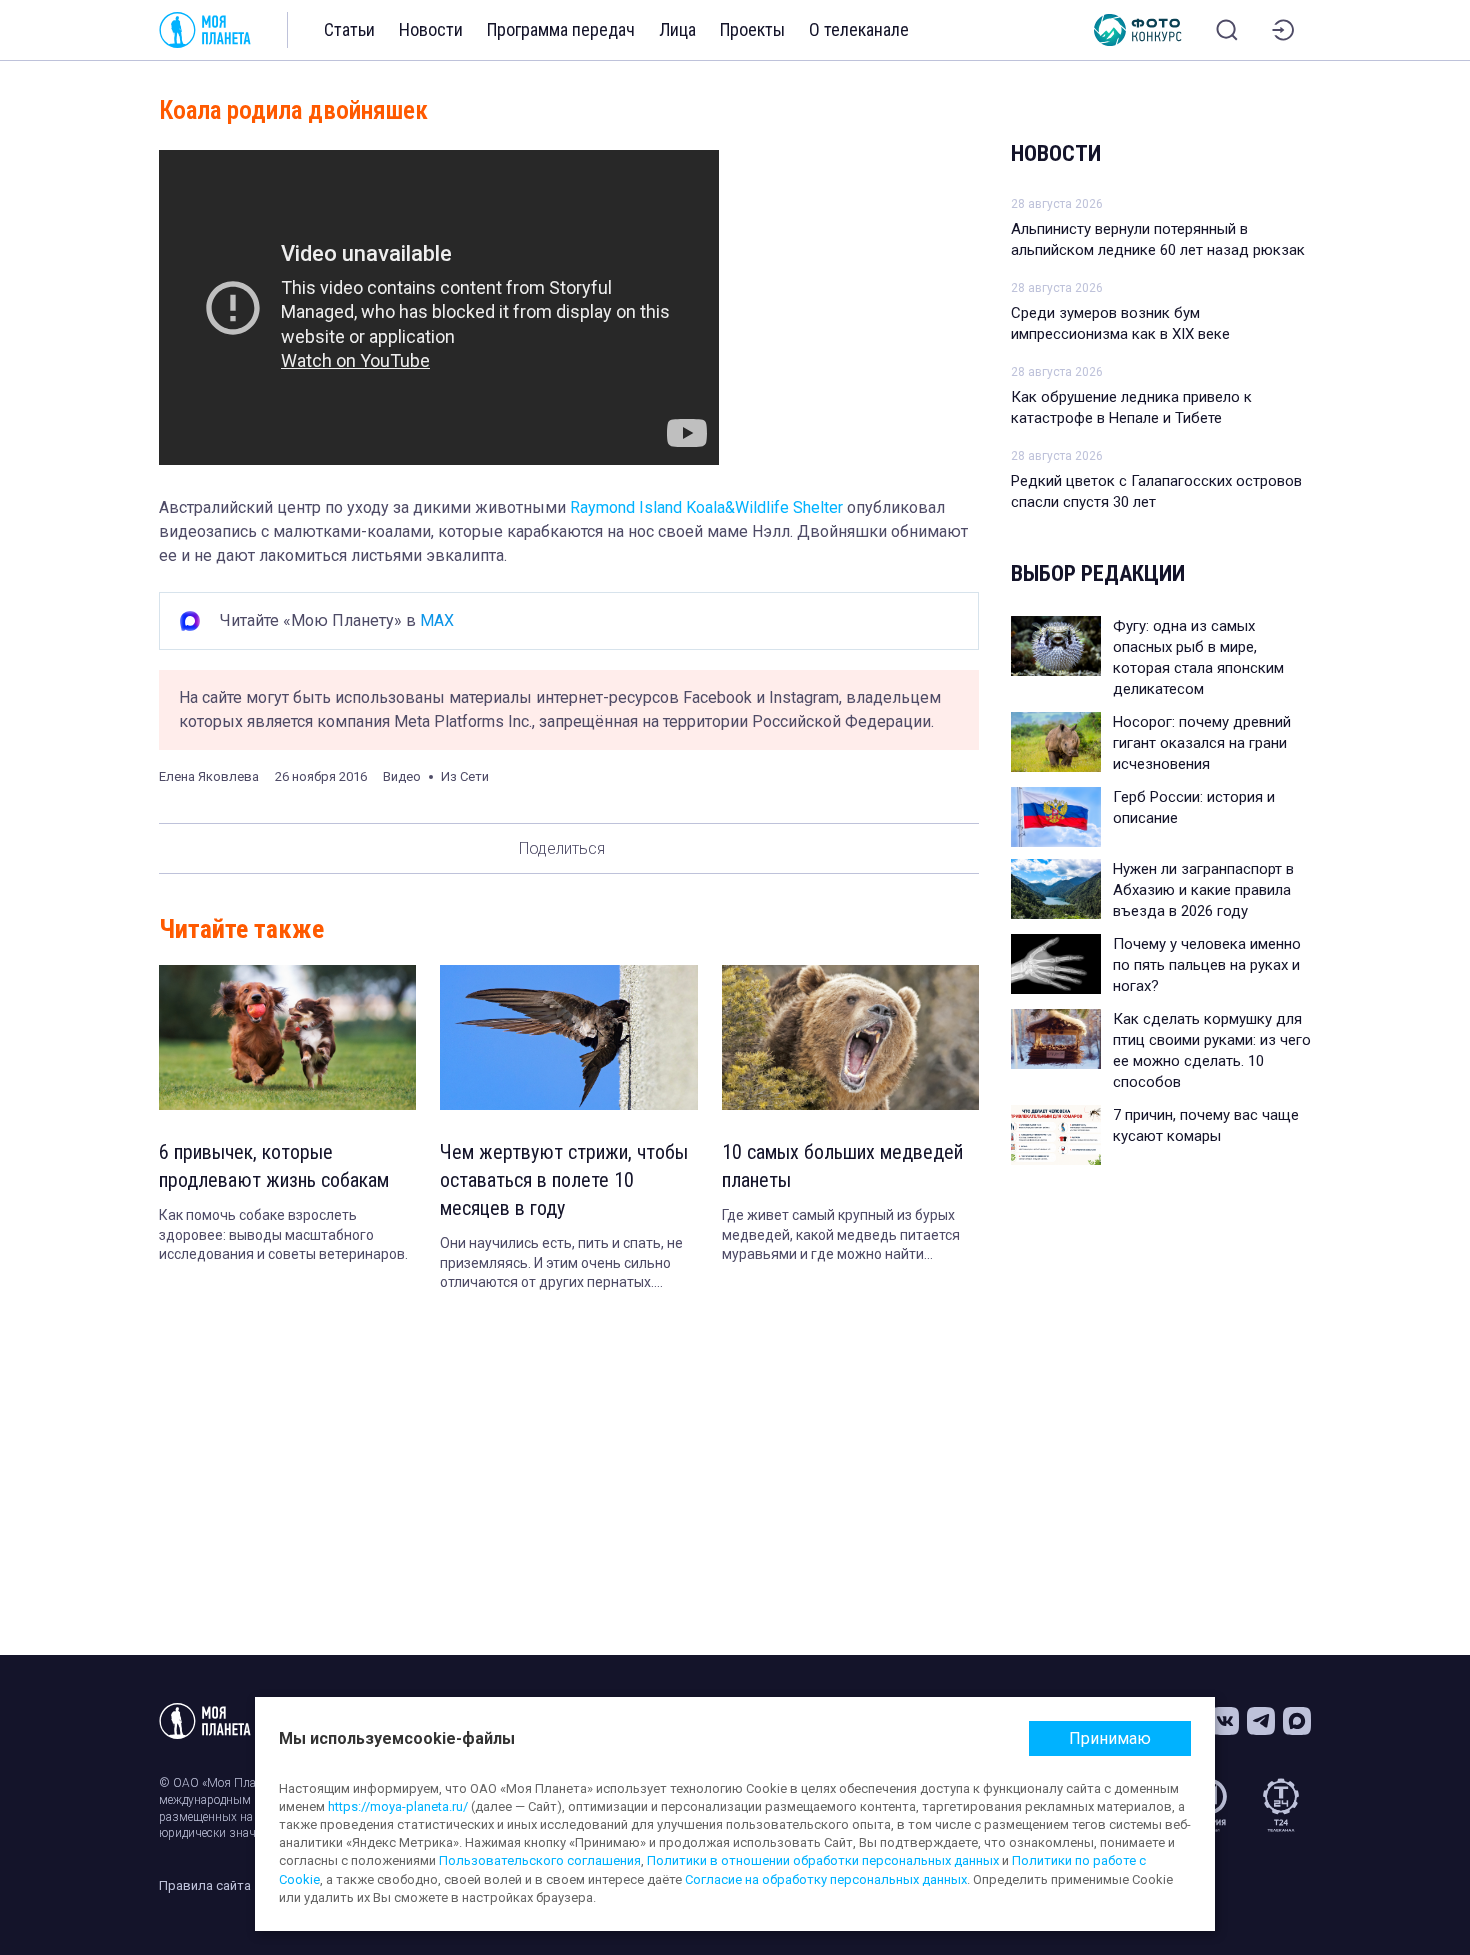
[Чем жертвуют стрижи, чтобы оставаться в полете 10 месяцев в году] (568, 1037)
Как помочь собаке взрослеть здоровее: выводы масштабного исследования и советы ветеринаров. (283, 1234)
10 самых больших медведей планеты (842, 1166)
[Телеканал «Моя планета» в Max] (1297, 1721)
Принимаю (1110, 1738)
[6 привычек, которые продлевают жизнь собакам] (287, 1037)
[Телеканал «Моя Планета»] (205, 30)
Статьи (349, 29)
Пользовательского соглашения (540, 1860)
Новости (431, 29)
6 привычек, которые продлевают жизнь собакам (274, 1166)
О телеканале (859, 29)
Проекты (752, 29)
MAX (437, 620)
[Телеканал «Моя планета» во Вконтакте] (1225, 1721)
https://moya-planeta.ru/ (398, 1806)
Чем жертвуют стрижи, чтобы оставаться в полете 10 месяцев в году (564, 1180)
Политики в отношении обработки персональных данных (823, 1860)
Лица (677, 29)
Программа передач (561, 29)
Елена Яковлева (209, 776)
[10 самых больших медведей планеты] (850, 1037)
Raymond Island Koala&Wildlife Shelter (706, 507)
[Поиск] (1227, 30)
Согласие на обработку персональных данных (826, 1879)
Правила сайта (205, 1885)
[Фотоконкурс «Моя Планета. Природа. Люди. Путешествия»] (1138, 30)
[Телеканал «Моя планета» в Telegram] (1261, 1721)
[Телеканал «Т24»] (1281, 1805)
